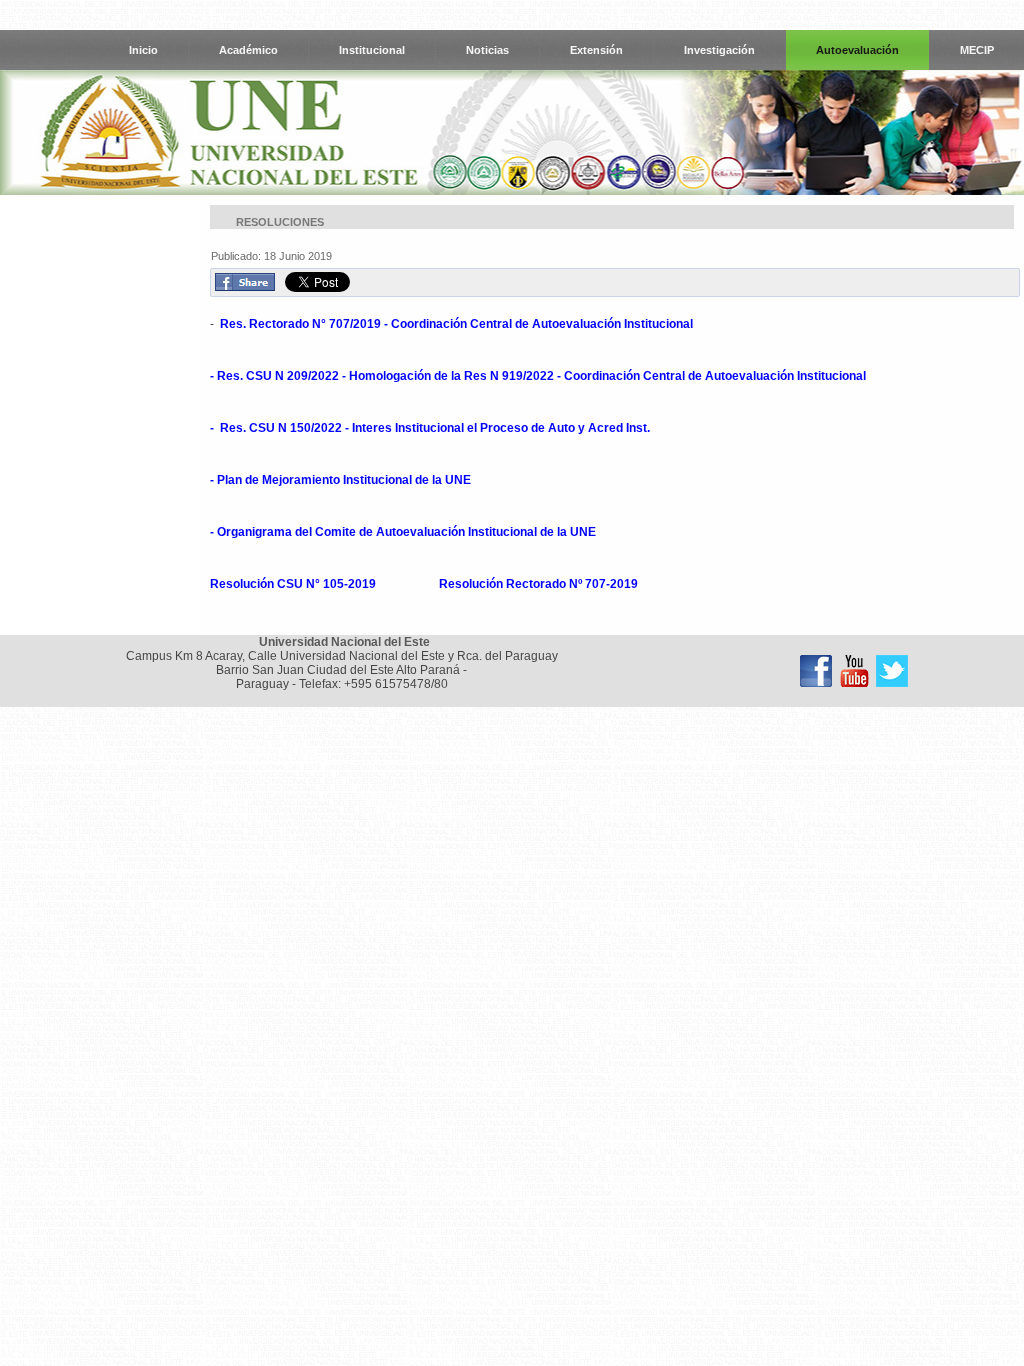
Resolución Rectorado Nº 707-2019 (538, 584)
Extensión (596, 50)
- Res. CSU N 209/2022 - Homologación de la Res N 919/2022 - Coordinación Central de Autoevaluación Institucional (538, 376)
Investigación (719, 50)
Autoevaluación (857, 50)
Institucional (372, 50)
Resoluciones (280, 222)
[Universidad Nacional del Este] (816, 671)
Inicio (143, 50)
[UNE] (892, 671)
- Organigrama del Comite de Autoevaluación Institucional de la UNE (404, 532)
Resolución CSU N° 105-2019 (294, 584)
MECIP (977, 50)
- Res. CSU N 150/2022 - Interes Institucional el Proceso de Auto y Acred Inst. (430, 428)
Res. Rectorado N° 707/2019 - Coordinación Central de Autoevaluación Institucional (456, 324)
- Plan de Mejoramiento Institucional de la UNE (342, 480)
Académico (248, 50)
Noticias (487, 50)
